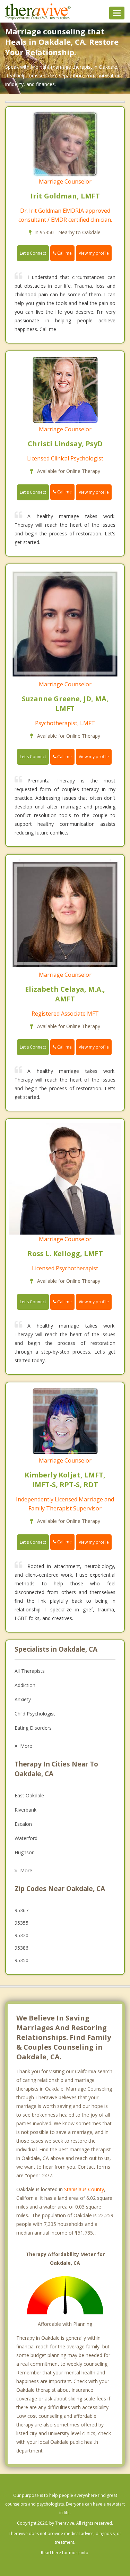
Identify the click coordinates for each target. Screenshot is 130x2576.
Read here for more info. (65, 2553)
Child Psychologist (35, 1714)
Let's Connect (33, 253)
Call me (64, 253)
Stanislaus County (84, 2189)
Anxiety (23, 1699)
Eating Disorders (33, 1728)
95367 (21, 1910)
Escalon (23, 1824)
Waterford (26, 1838)
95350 (21, 1960)
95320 (21, 1935)
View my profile (94, 253)
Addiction (25, 1685)
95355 (21, 1923)
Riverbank (25, 1810)
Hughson (25, 1852)
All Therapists (30, 1671)
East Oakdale (29, 1795)
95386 (21, 1948)
